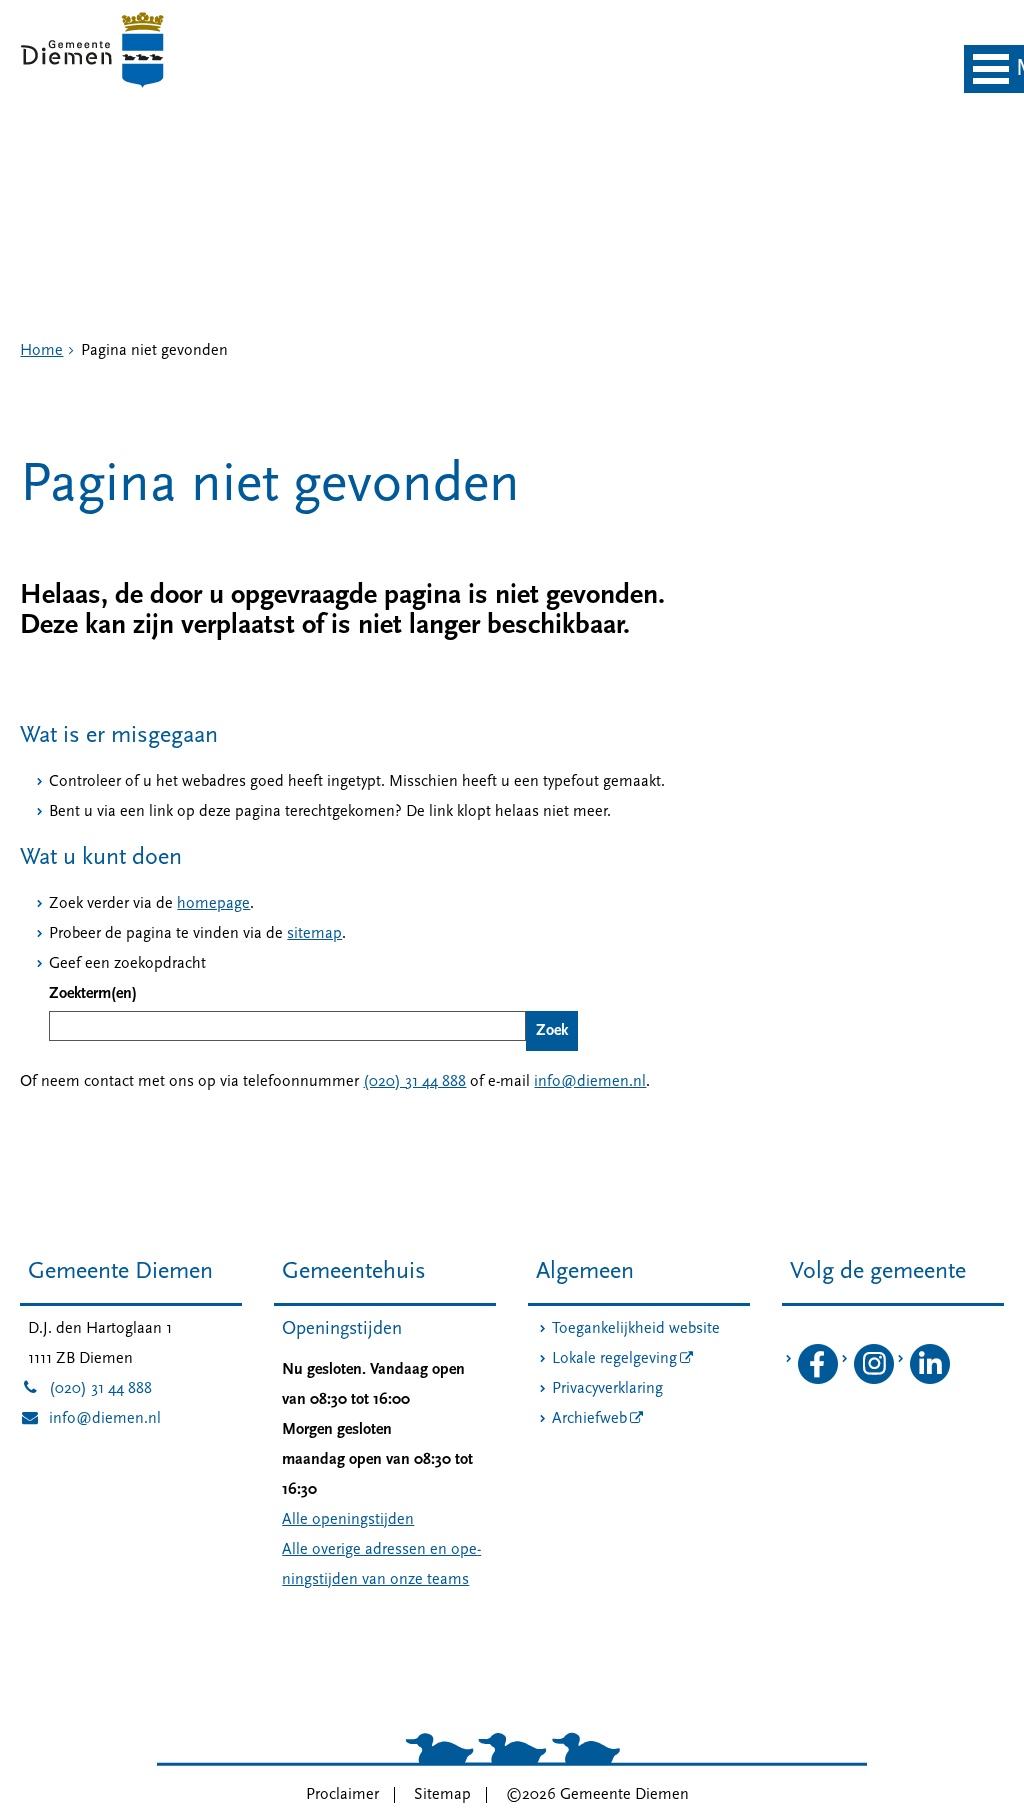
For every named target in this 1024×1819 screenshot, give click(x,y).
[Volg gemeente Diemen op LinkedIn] (930, 1380)
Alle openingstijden (348, 1520)
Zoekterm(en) (93, 994)
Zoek (552, 1031)
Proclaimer (342, 1795)
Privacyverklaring (607, 1389)
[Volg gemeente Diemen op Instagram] (874, 1380)
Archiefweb (589, 1419)
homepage (213, 904)
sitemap (314, 934)
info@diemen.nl (590, 1082)
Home (41, 351)
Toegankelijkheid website (636, 1329)
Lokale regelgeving (614, 1359)
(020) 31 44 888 (414, 1082)
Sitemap (442, 1795)
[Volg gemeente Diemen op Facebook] (818, 1380)
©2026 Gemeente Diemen (597, 1795)
